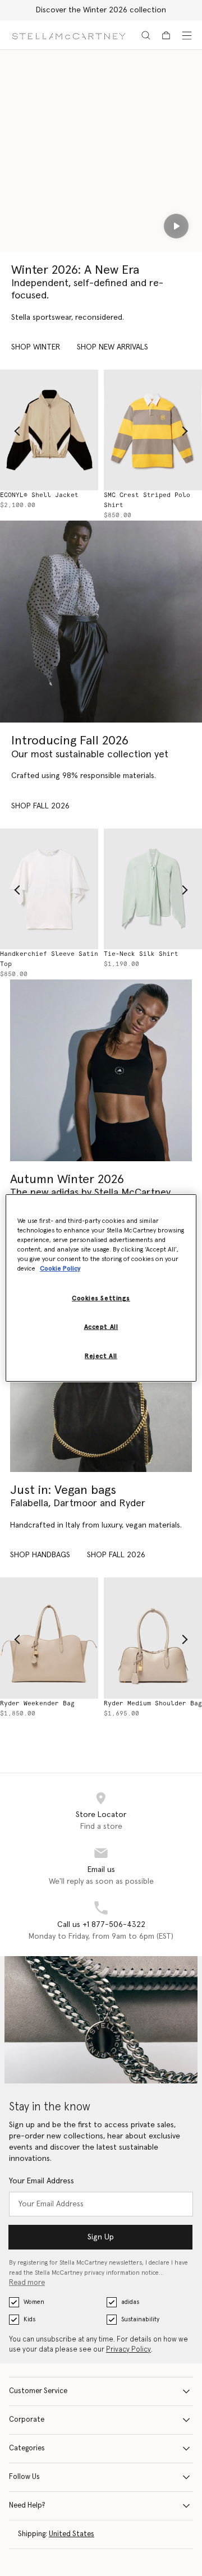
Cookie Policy (60, 1269)
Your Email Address (42, 2181)
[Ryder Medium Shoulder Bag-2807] (153, 1638)
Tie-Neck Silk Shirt (141, 954)
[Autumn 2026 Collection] (101, 622)
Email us (101, 1870)
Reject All (101, 1356)
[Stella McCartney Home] (69, 35)
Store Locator (101, 1815)
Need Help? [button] (27, 2506)
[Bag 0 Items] (166, 35)
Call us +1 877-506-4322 (101, 1925)
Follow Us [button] (24, 2477)
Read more (27, 2283)
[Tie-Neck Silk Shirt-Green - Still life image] (153, 889)
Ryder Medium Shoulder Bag (153, 1703)
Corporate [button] (27, 2420)
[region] (101, 1288)
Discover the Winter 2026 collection (101, 10)
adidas (130, 2302)
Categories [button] (27, 2448)
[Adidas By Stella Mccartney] (101, 1070)
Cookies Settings (101, 1298)
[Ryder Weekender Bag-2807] (49, 1638)
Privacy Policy (128, 2350)
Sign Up (101, 2237)
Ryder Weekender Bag (37, 1703)
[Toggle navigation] (187, 35)
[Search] (146, 35)
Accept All (101, 1327)
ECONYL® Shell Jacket (39, 495)
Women (34, 2302)
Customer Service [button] (38, 2391)
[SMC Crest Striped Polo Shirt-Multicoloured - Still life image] (153, 430)
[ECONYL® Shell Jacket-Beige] (49, 430)
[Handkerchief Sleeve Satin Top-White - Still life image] (49, 889)
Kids (29, 2319)
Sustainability (140, 2319)
